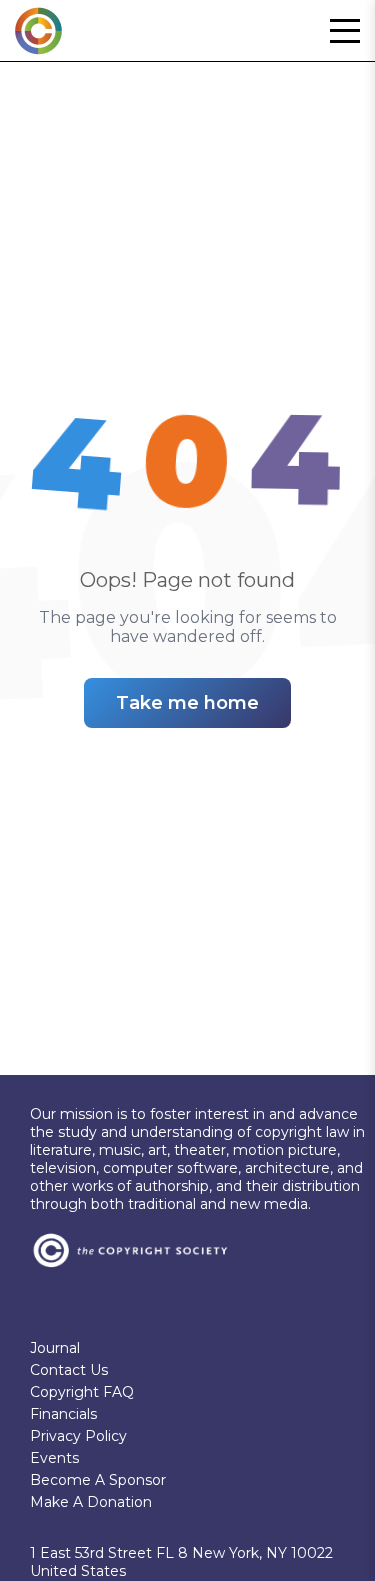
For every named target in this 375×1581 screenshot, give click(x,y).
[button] (345, 31)
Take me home (187, 703)
